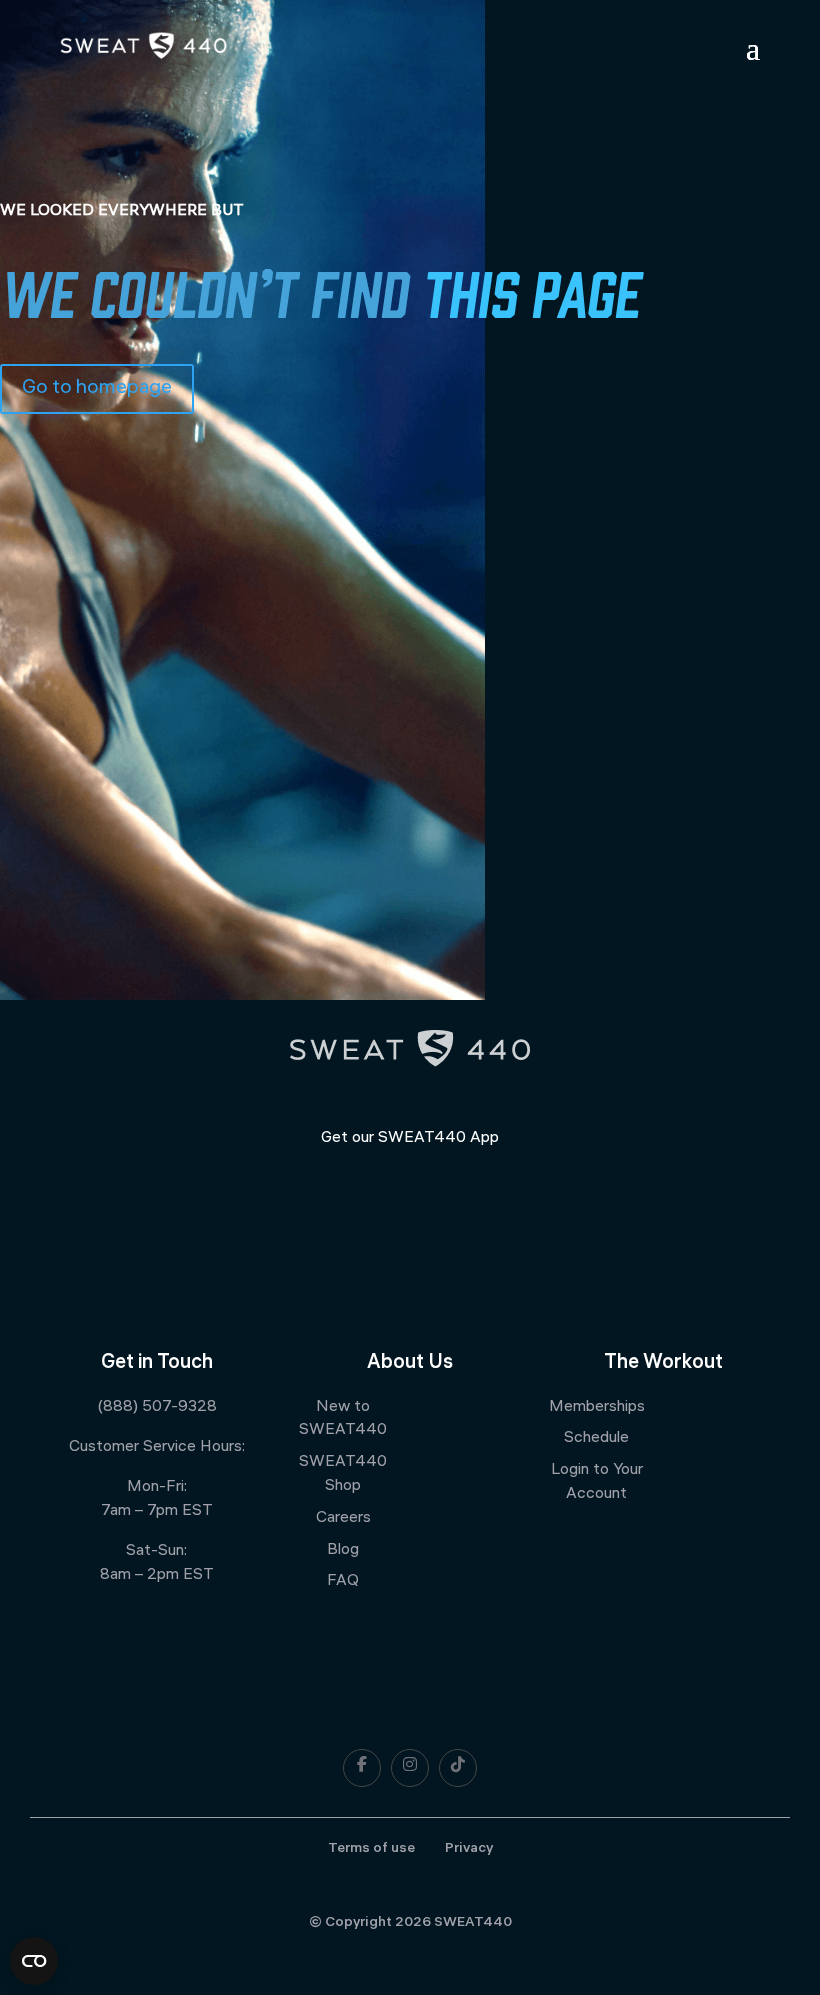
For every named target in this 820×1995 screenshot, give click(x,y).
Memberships (597, 1407)
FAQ (343, 1581)
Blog (343, 1550)
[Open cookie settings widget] (34, 1961)
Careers (343, 1518)
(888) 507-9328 (157, 1407)
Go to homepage (97, 388)
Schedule (596, 1438)
